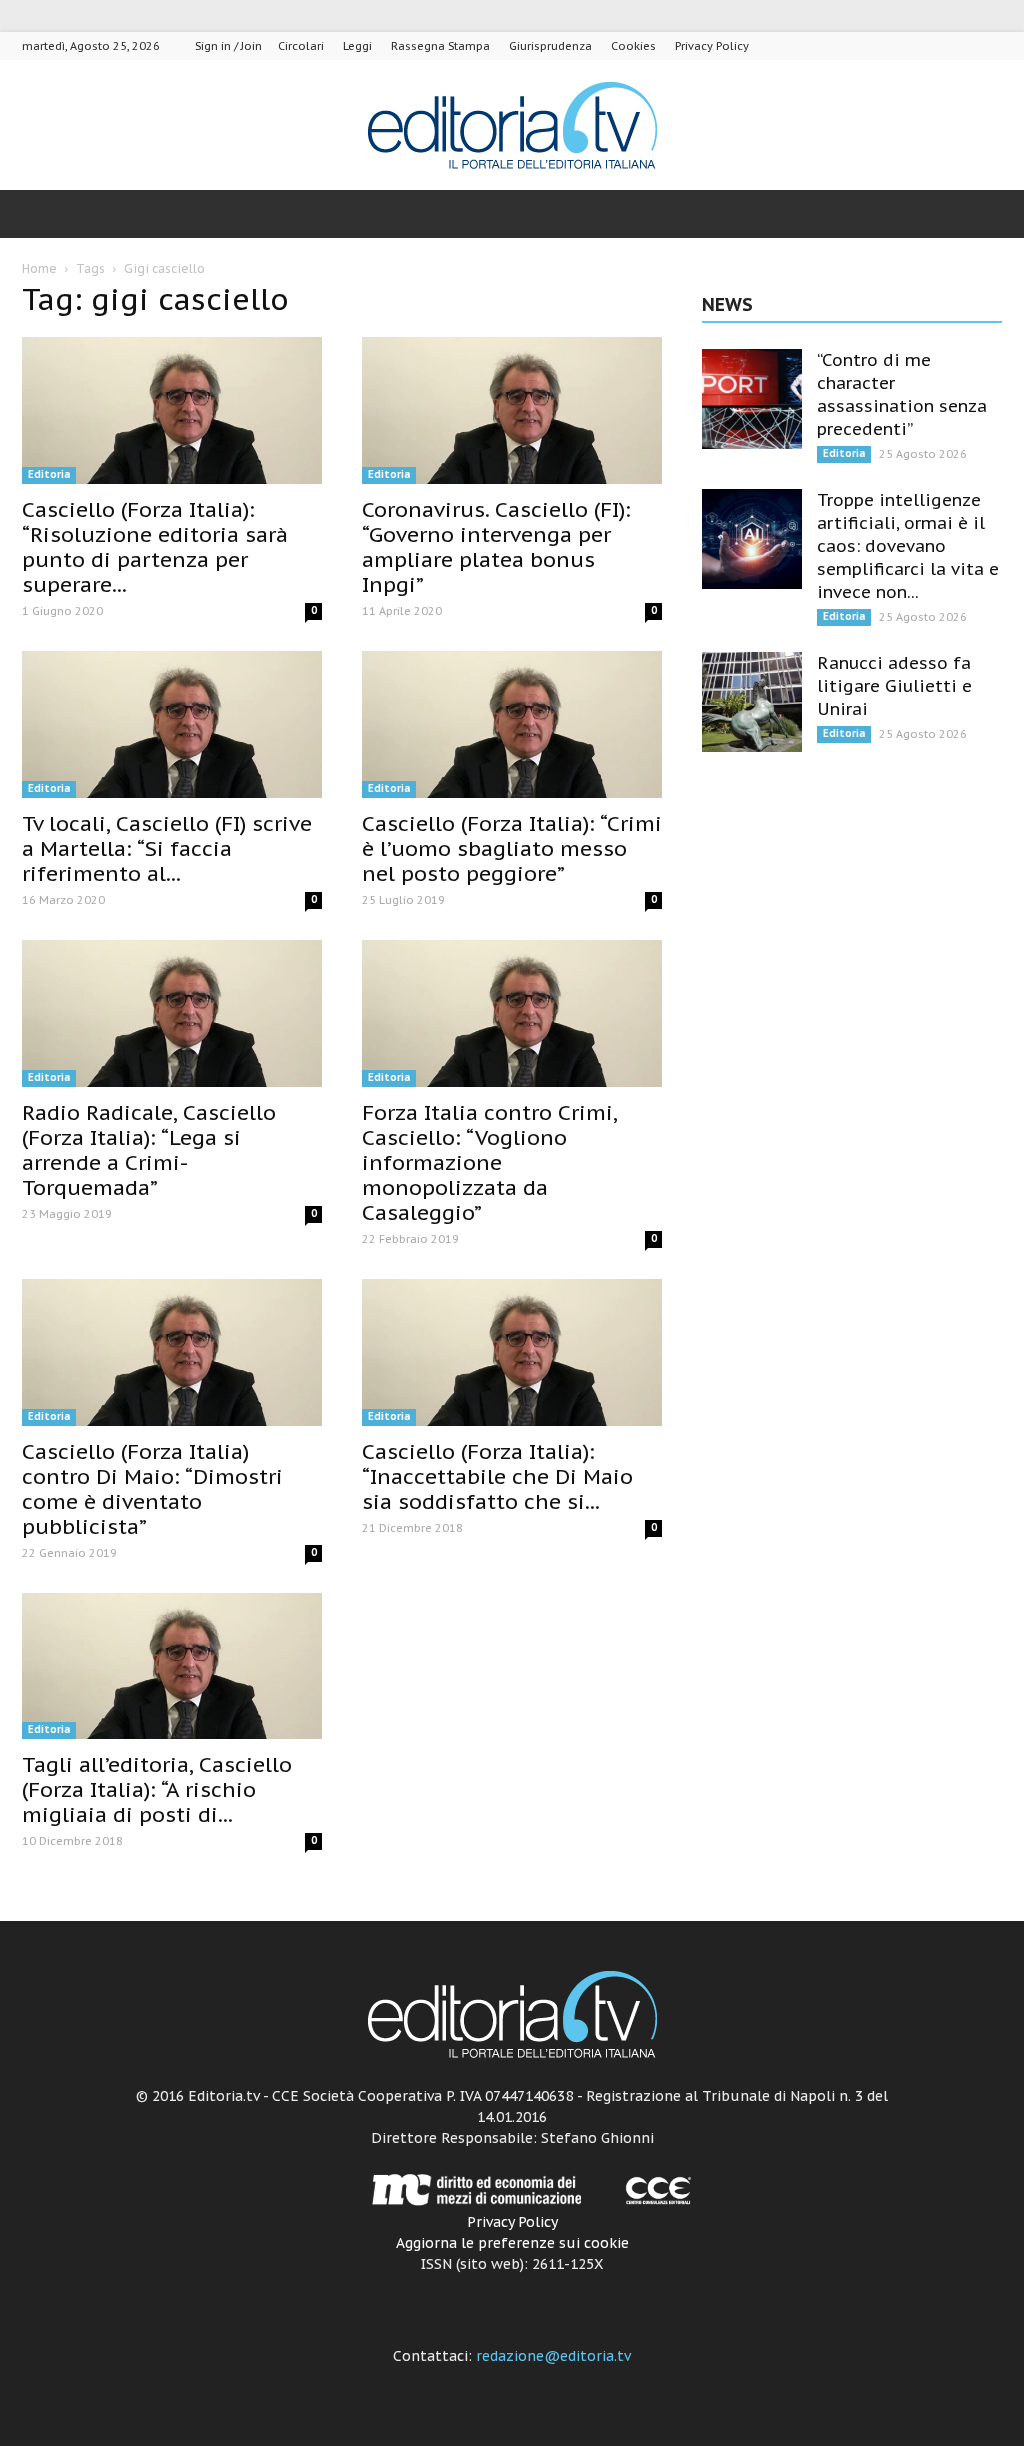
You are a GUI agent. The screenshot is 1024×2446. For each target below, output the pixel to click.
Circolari (301, 46)
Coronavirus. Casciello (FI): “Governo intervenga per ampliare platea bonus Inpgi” (496, 547)
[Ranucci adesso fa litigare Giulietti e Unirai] (752, 702)
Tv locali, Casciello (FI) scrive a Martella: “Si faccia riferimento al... (167, 848)
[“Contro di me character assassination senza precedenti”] (752, 399)
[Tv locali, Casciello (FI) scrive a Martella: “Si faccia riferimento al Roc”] (172, 724)
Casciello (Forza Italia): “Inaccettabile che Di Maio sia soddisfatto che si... (497, 1476)
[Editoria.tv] (512, 126)
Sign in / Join (228, 46)
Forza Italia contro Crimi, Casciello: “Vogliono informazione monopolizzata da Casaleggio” (489, 1162)
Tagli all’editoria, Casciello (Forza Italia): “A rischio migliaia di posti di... (157, 1789)
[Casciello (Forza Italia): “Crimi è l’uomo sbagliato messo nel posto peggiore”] (512, 724)
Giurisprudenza (550, 46)
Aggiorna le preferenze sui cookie (512, 2243)
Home (39, 268)
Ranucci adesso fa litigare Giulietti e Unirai (894, 686)
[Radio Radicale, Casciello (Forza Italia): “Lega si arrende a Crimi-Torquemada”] (172, 1013)
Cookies (633, 46)
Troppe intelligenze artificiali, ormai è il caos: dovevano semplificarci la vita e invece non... (908, 546)
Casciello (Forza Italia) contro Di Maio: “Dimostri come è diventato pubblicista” (152, 1489)
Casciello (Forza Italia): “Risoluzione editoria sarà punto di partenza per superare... (155, 547)
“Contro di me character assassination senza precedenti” (902, 394)
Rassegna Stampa (440, 46)
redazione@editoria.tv (553, 2356)
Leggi (357, 46)
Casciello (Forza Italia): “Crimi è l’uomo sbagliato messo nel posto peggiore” (512, 848)
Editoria (49, 474)
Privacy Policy (712, 46)
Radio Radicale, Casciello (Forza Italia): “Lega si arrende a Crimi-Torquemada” (149, 1150)
